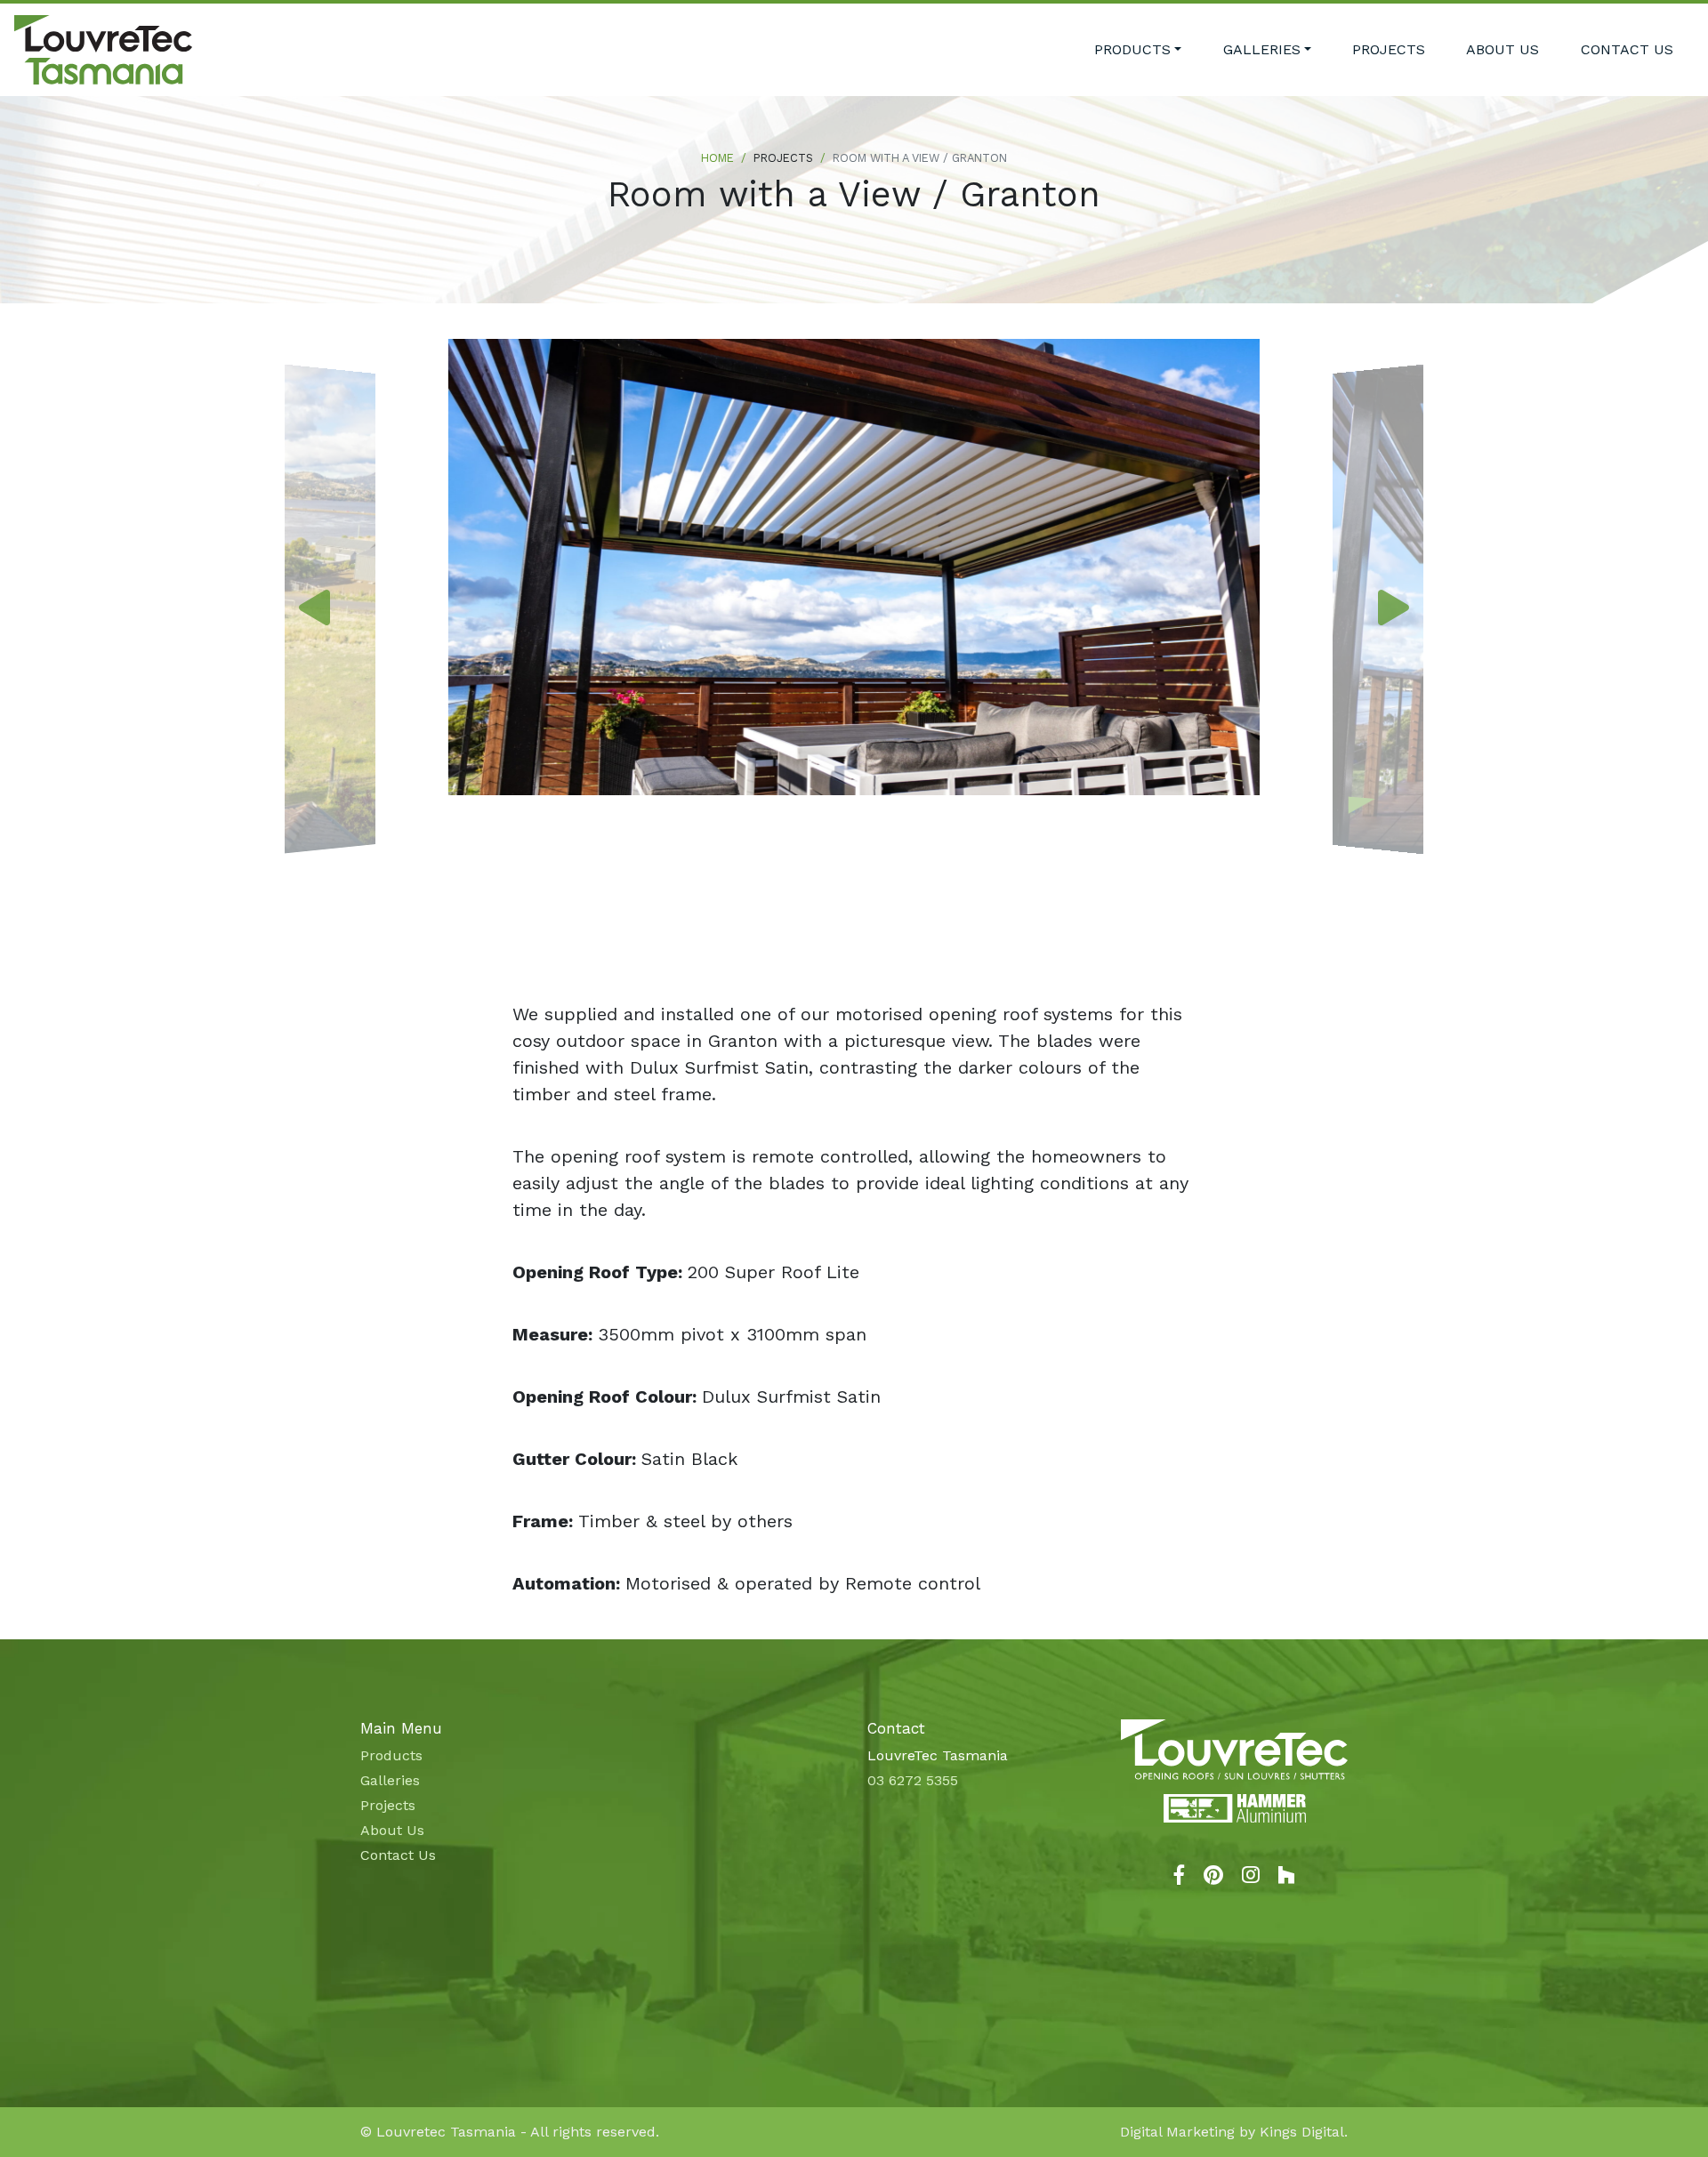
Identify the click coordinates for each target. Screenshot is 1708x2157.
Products (1132, 49)
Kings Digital (1302, 2132)
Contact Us (1627, 49)
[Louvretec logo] (1234, 1750)
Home (717, 158)
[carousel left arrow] (314, 609)
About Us (1503, 49)
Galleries (1262, 49)
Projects (1389, 49)
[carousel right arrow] (1394, 609)
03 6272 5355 (913, 1780)
